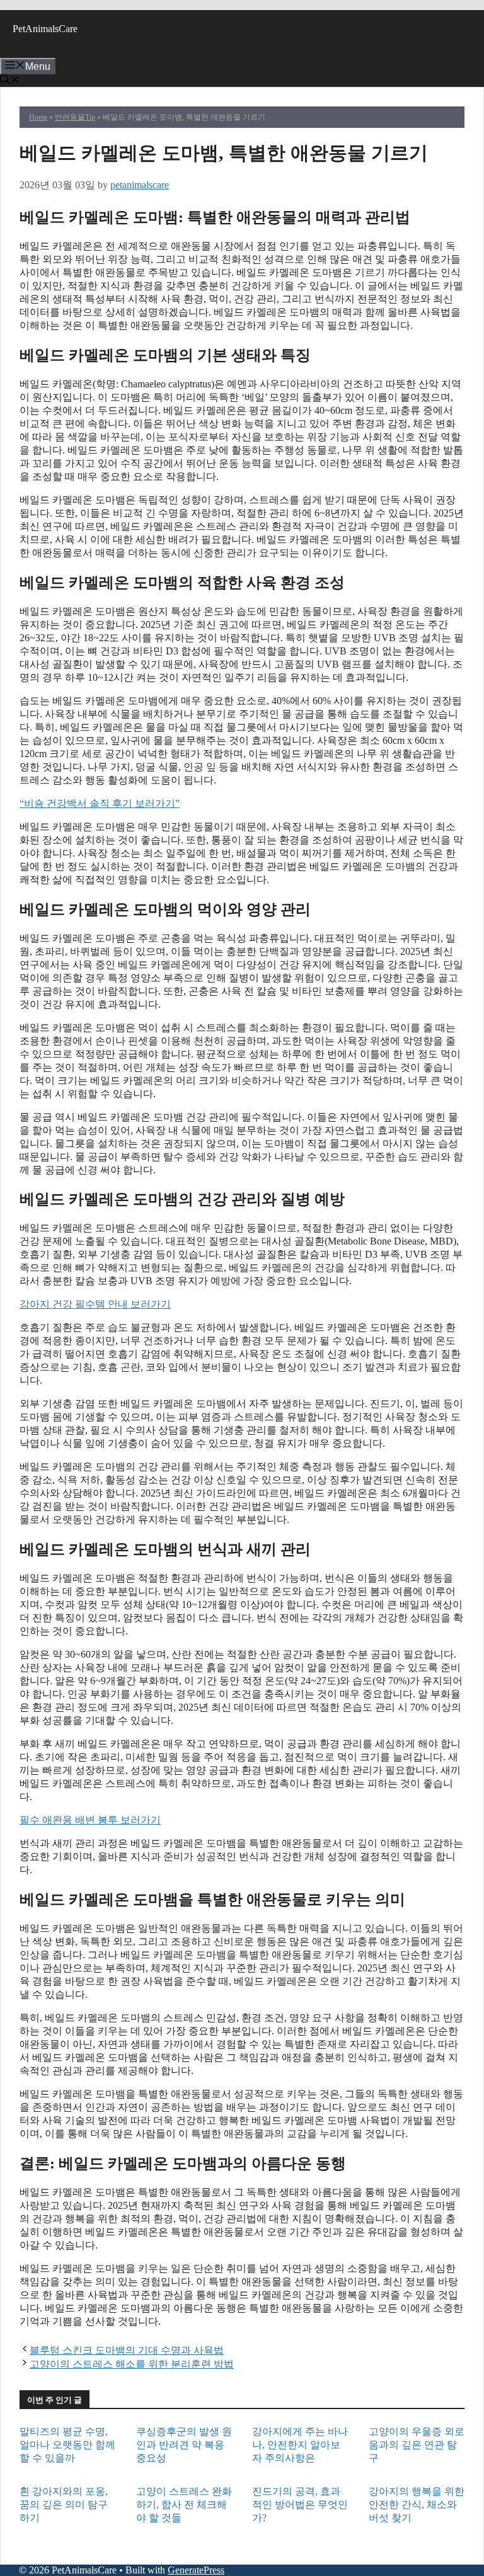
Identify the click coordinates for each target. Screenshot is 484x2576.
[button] (10, 81)
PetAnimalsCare (45, 29)
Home (38, 117)
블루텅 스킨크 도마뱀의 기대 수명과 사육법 (127, 2350)
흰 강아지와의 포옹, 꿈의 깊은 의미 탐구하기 (64, 2505)
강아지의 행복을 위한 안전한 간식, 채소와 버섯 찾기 (417, 2505)
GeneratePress (196, 2570)
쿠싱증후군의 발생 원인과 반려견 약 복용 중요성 (184, 2445)
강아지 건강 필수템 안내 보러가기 (95, 1304)
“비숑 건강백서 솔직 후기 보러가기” (100, 803)
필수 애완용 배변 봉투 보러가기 (90, 1820)
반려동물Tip (75, 117)
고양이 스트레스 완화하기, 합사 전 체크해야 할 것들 (184, 2505)
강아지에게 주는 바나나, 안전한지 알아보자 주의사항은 (300, 2445)
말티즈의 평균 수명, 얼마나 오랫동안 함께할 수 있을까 (67, 2445)
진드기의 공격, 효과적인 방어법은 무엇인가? (300, 2505)
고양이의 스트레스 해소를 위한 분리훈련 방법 (132, 2364)
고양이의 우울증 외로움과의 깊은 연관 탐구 (417, 2445)
